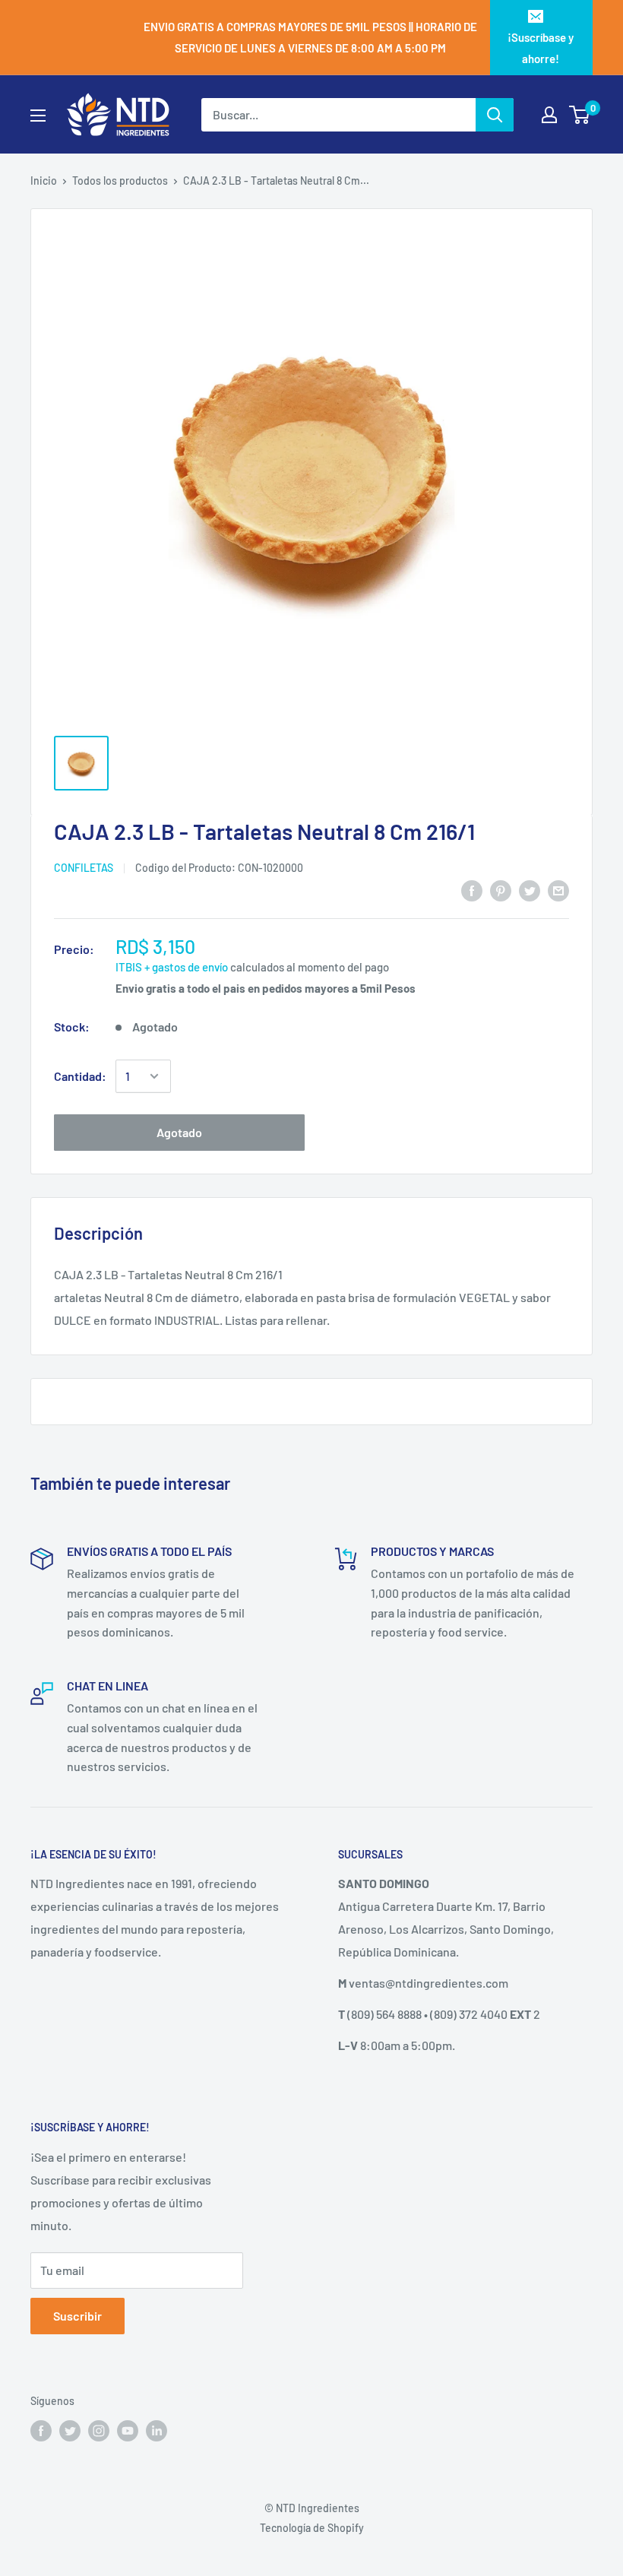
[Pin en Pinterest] (501, 890)
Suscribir (77, 2316)
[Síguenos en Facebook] (41, 2430)
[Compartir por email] (558, 890)
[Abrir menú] (38, 116)
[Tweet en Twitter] (530, 890)
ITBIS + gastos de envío (172, 967)
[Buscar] (495, 115)
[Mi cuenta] (549, 115)
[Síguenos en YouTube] (128, 2430)
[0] (580, 115)
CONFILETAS (84, 868)
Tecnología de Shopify (312, 2528)
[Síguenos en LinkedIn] (157, 2430)
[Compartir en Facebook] (472, 890)
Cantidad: (80, 1076)
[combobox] (338, 115)
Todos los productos (120, 181)
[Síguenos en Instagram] (99, 2430)
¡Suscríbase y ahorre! (541, 48)
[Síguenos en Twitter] (70, 2430)
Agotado (179, 1132)
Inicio (44, 181)
